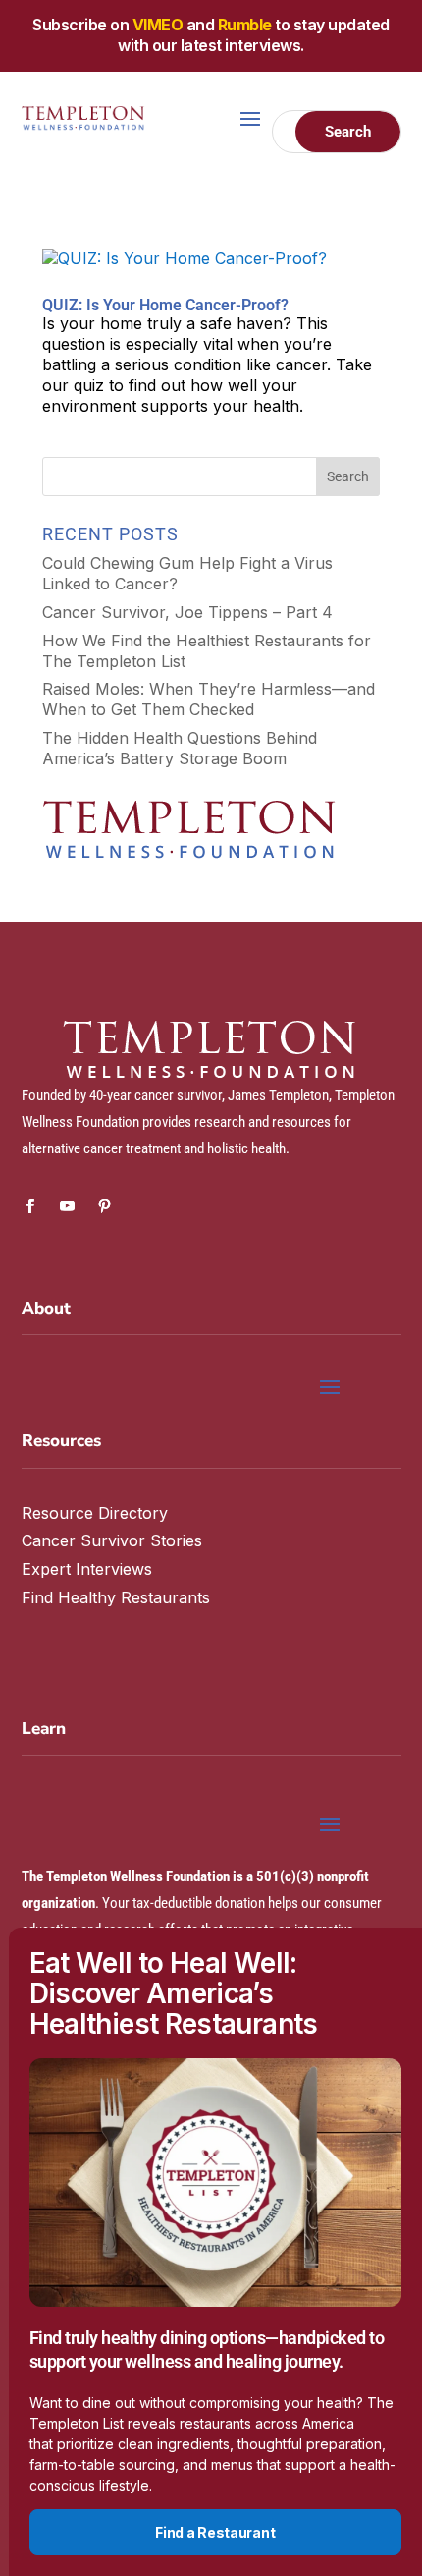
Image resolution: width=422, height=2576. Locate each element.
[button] (398, 312)
